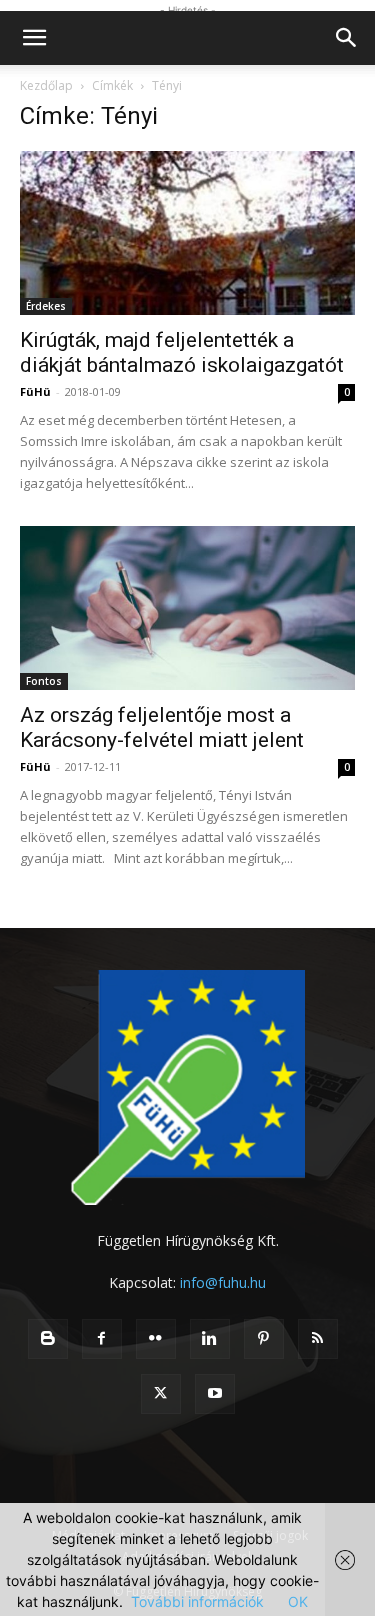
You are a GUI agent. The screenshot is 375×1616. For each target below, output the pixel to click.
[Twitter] (161, 1394)
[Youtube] (215, 1394)
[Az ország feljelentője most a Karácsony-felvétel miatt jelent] (187, 608)
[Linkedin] (210, 1339)
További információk (197, 1601)
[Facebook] (102, 1339)
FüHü (35, 391)
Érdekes (46, 306)
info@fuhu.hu (223, 1282)
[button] (34, 38)
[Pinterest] (264, 1339)
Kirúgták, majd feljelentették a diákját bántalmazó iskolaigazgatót (182, 352)
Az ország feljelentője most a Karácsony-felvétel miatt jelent (162, 727)
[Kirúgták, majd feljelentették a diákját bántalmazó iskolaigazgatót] (187, 233)
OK (298, 1601)
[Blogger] (48, 1339)
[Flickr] (156, 1339)
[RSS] (318, 1339)
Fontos (44, 681)
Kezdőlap (46, 85)
